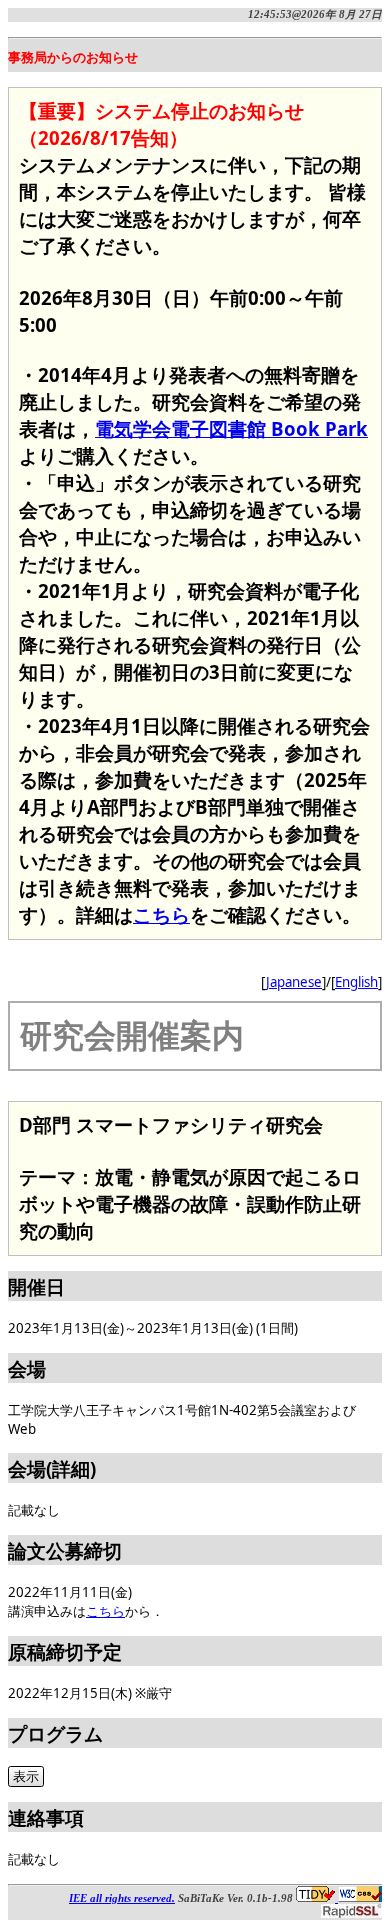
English (356, 982)
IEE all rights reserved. (122, 1898)
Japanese (294, 982)
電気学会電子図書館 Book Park (231, 428)
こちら (161, 914)
